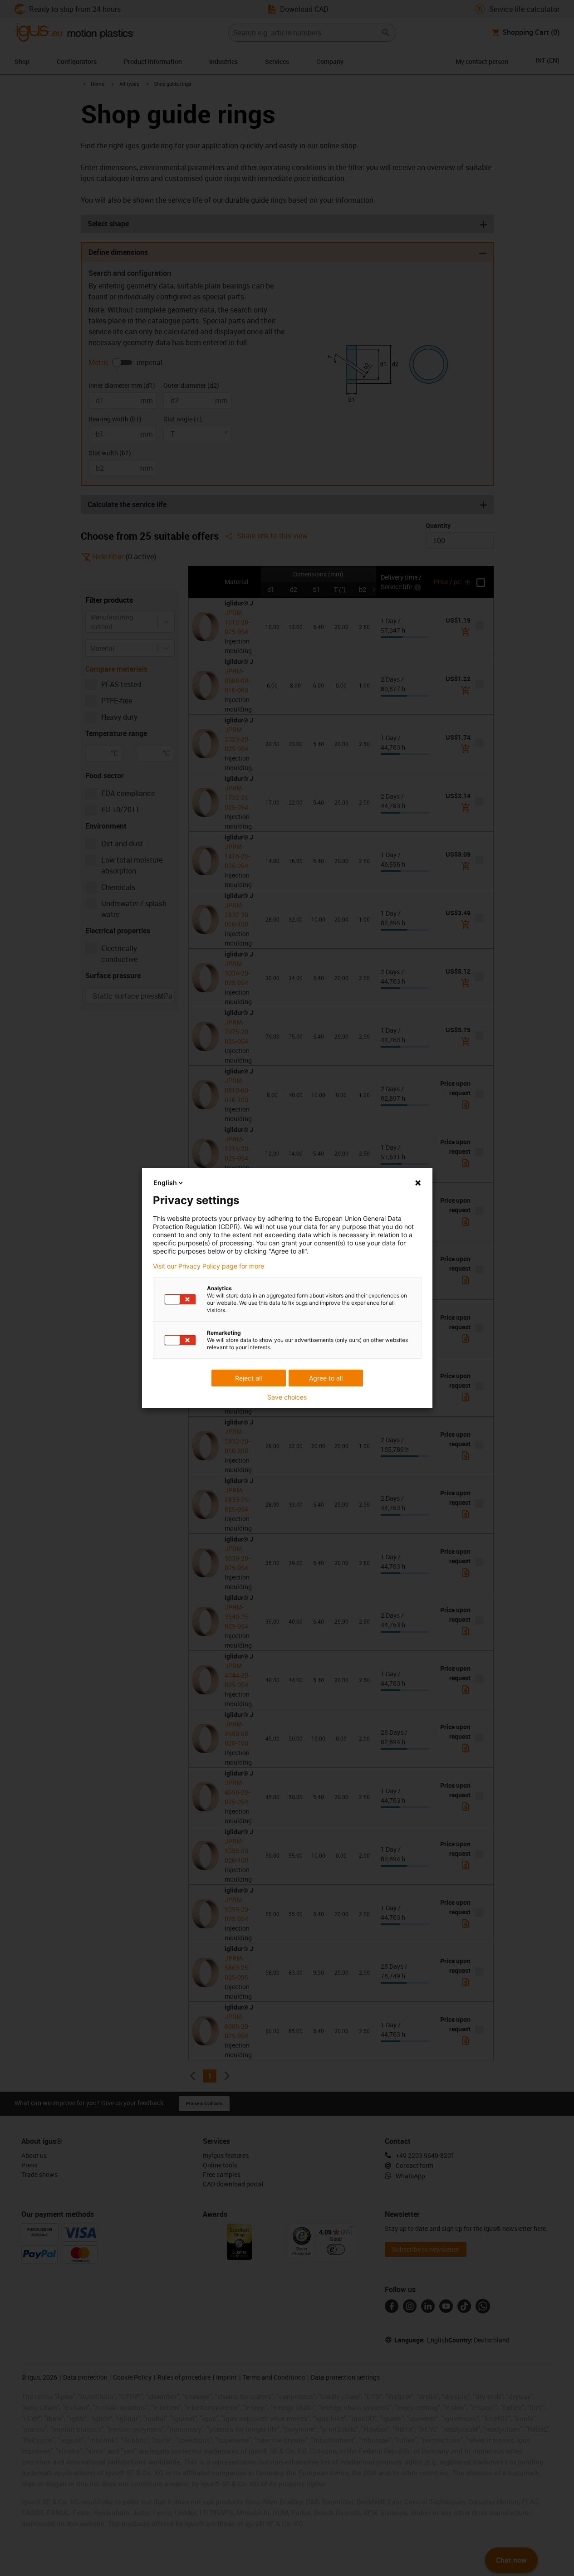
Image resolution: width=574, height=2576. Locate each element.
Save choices (287, 1397)
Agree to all (326, 1378)
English (165, 1183)
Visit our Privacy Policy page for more (209, 1266)
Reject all (248, 1378)
